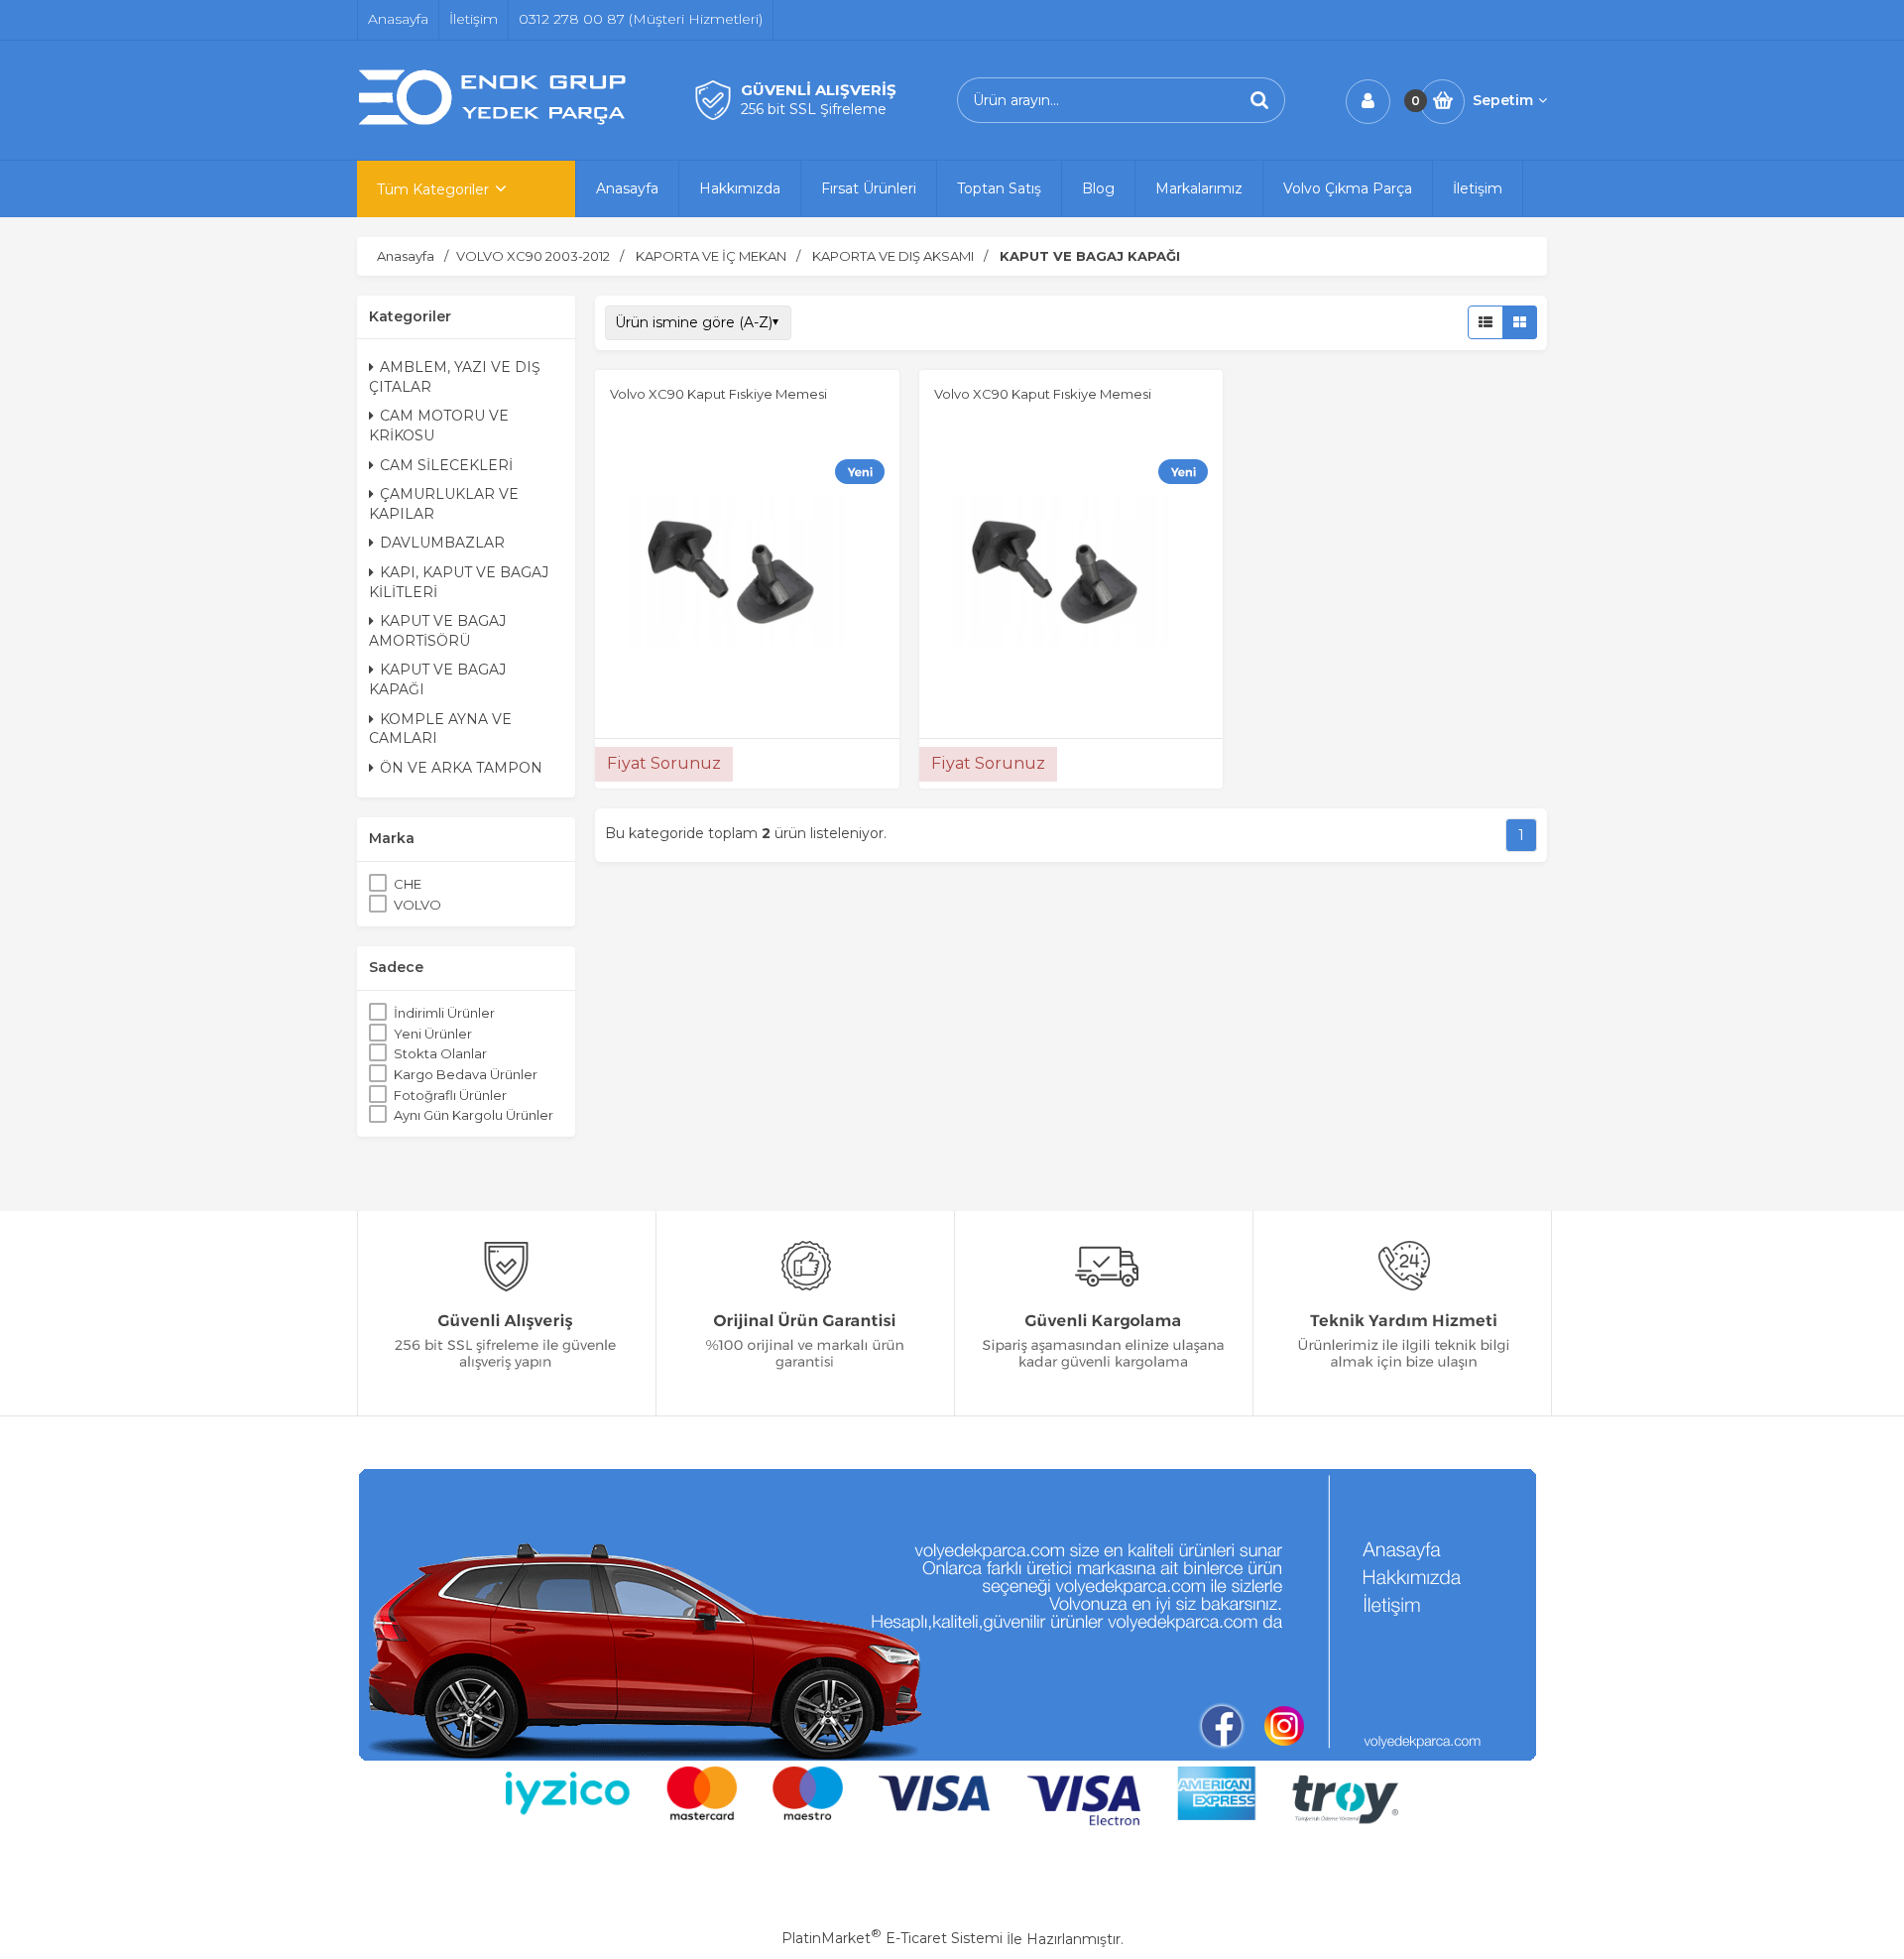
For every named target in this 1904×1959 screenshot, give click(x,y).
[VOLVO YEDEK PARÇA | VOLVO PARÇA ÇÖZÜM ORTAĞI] (496, 122)
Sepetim (1503, 100)
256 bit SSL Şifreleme (814, 109)
